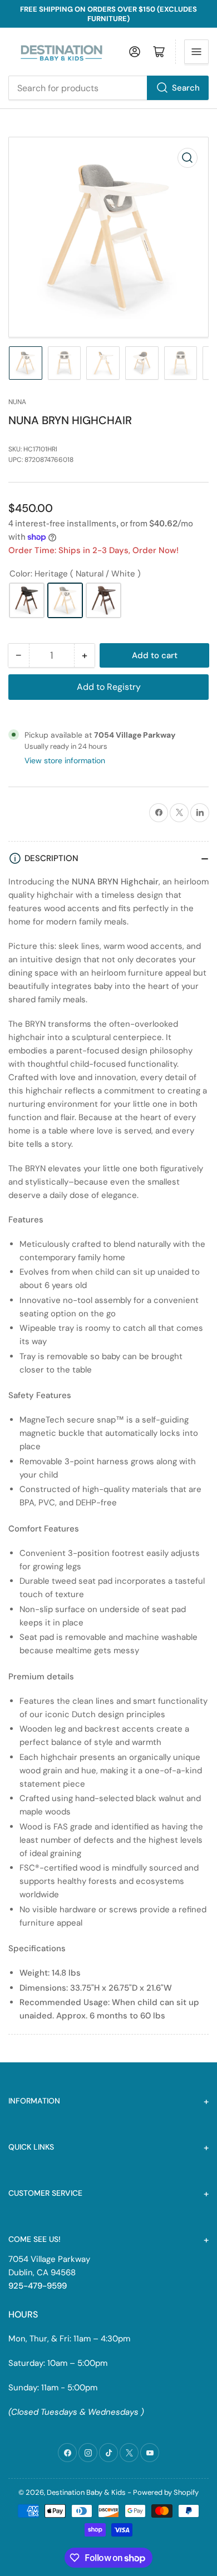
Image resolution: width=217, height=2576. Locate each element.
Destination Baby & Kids (86, 2492)
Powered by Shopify (166, 2492)
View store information (65, 760)
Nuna (17, 402)
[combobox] (108, 88)
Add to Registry (109, 687)
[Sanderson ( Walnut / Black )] (27, 600)
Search (186, 88)
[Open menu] (196, 52)
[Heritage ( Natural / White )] (65, 600)
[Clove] (103, 600)
